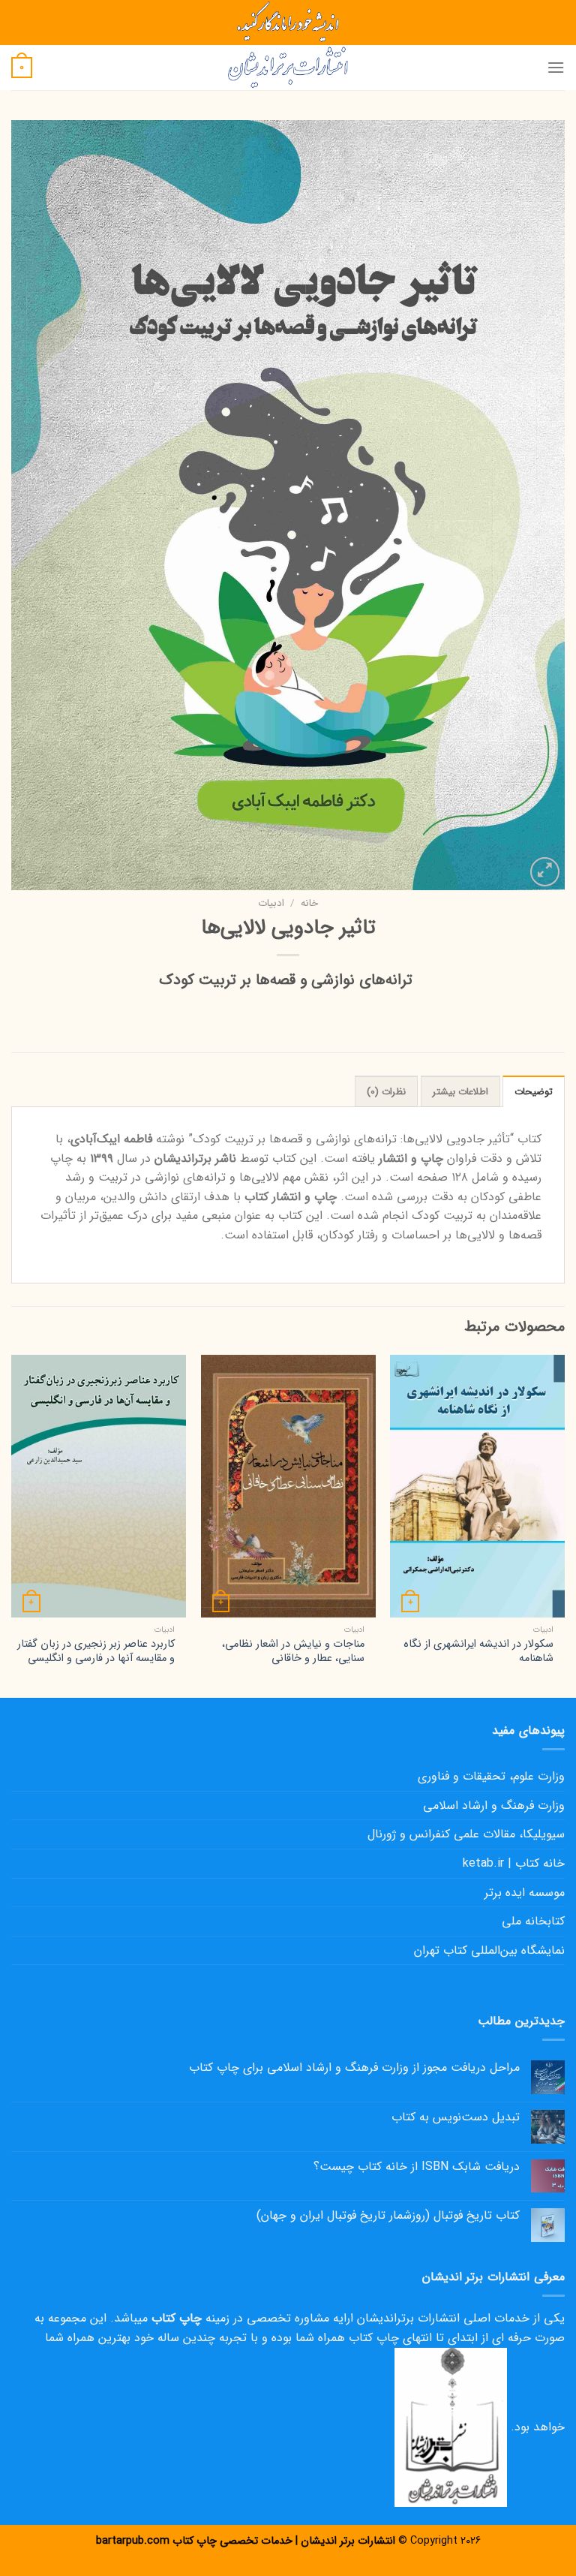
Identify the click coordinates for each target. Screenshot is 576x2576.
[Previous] (564, 1525)
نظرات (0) (386, 1092)
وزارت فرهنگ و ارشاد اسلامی (494, 1806)
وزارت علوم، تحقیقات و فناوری (491, 1776)
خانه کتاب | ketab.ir (514, 1863)
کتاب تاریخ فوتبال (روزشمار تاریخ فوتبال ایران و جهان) (388, 2215)
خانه (309, 903)
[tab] (534, 1091)
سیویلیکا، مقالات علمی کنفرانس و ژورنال (466, 1834)
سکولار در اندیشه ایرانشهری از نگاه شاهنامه (478, 1652)
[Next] (12, 1525)
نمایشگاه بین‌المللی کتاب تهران (489, 1950)
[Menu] (556, 67)
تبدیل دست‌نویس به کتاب (456, 2117)
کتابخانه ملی (533, 1921)
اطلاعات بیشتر (460, 1092)
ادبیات (271, 903)
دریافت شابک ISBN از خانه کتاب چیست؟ (417, 2167)
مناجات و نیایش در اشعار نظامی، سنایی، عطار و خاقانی (293, 1652)
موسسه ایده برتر (525, 1893)
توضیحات (534, 1092)
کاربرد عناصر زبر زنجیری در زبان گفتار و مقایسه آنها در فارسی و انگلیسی (96, 1652)
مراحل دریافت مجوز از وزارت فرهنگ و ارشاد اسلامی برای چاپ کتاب (354, 2067)
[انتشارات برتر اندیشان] (288, 68)
